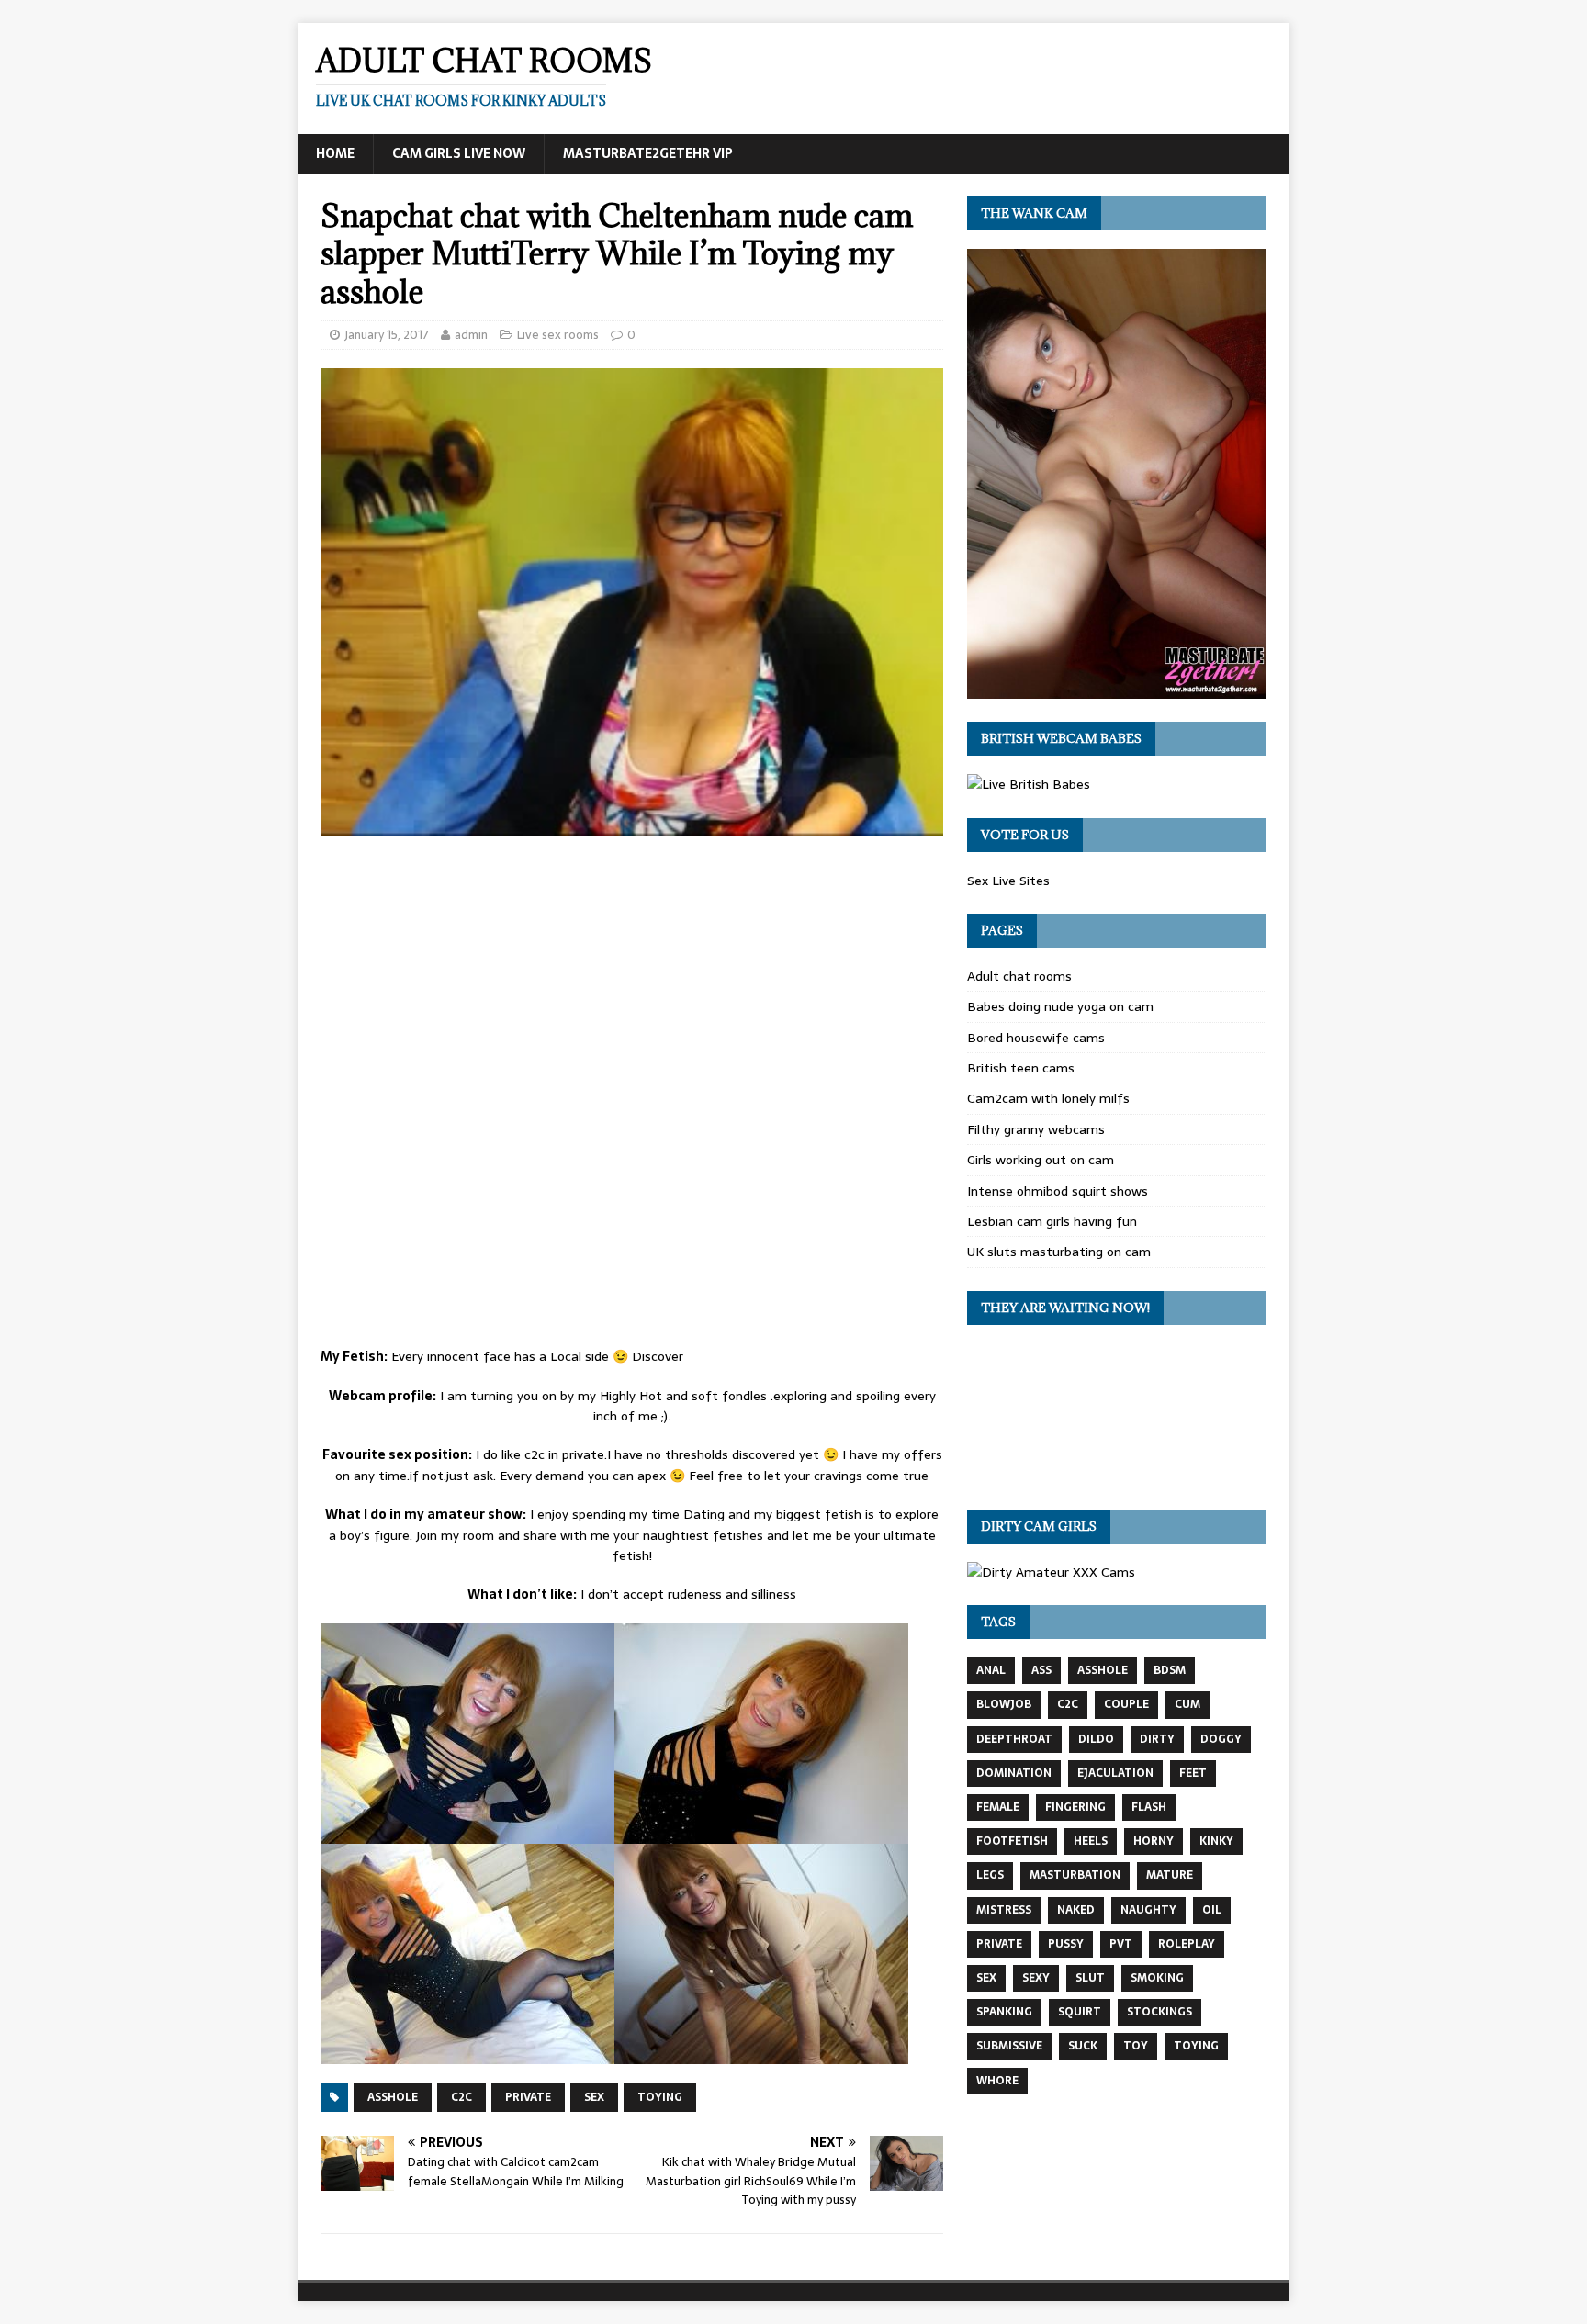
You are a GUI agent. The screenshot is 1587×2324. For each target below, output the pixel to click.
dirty (1157, 1739)
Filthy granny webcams (1036, 1129)
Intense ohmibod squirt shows (1058, 1191)
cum (1187, 1704)
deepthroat (1014, 1739)
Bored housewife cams (1036, 1038)
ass (1041, 1670)
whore (997, 2081)
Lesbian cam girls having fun (1052, 1221)
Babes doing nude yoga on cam (1060, 1006)
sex (594, 2097)
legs (990, 1875)
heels (1091, 1841)
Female (998, 1807)
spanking (1004, 2012)
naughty (1148, 1910)
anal (991, 1670)
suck (1083, 2046)
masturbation (1075, 1875)
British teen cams (1021, 1068)
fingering (1075, 1807)
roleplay (1187, 1944)
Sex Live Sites (1008, 881)
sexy (1036, 1978)
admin (471, 335)
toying (660, 2097)
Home (335, 153)
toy (1136, 2046)
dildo (1096, 1739)
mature (1170, 1875)
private (528, 2097)
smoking (1157, 1978)
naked (1076, 1910)
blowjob (1004, 1704)
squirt (1080, 2012)
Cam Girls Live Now (459, 153)
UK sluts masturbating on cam (1059, 1252)
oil (1212, 1910)
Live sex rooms (558, 335)
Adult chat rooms (1019, 976)
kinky (1216, 1841)
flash (1149, 1807)
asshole (393, 2097)
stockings (1159, 2012)
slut (1090, 1978)
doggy (1221, 1739)
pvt (1121, 1944)
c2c (461, 2097)
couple (1126, 1704)
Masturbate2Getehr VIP (648, 153)
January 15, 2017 (387, 335)
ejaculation (1115, 1773)
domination (1014, 1773)
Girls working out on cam (1041, 1160)
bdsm (1170, 1670)
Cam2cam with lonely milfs (1048, 1098)
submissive (1009, 2046)
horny (1154, 1841)
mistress (1004, 1910)
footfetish (1012, 1841)
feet (1193, 1773)
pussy (1066, 1944)
